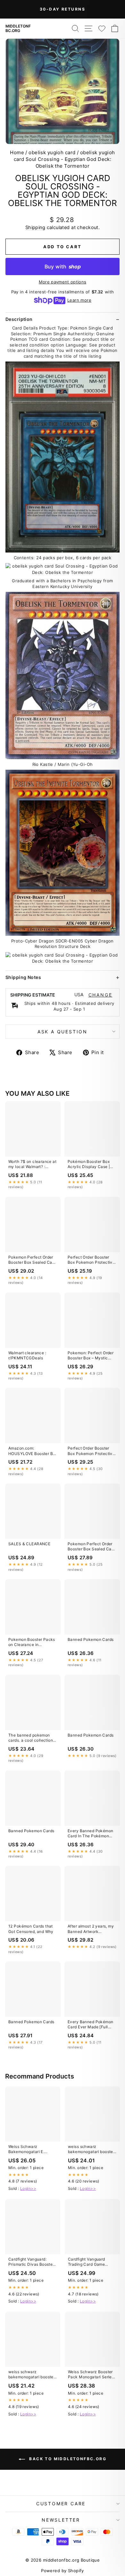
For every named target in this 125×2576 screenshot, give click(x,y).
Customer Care (61, 2504)
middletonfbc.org (18, 28)
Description (19, 319)
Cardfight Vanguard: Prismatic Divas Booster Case (31, 2262)
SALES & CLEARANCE (29, 1544)
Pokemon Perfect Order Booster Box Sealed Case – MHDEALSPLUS (33, 1260)
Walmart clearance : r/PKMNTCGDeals (27, 1355)
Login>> (28, 2188)
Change (100, 995)
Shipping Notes (23, 977)
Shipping (35, 227)
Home (17, 152)
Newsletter (61, 2520)
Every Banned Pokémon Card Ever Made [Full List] (91, 2025)
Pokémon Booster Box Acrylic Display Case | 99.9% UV (89, 1165)
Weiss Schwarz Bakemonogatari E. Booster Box (26, 2150)
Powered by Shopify (63, 2571)
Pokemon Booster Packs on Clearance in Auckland (32, 1642)
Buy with (63, 266)
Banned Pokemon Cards (91, 1639)
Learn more (79, 300)
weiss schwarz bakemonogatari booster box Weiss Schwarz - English (91, 2150)
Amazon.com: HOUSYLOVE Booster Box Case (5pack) (33, 1451)
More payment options (63, 282)
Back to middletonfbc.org (67, 2459)
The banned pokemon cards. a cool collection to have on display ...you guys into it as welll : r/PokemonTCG (32, 1738)
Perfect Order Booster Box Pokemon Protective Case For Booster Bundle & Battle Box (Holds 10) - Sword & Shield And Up (91, 1260)
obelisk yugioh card (52, 152)
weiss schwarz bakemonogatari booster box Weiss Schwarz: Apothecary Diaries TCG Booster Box (32, 2375)
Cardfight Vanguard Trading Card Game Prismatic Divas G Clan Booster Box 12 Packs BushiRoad (90, 2262)
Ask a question (63, 1032)
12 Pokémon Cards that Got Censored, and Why (31, 1929)
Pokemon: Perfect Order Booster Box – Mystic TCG (91, 1356)
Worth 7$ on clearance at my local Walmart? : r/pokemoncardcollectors (32, 1165)
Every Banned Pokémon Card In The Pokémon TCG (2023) (91, 1834)
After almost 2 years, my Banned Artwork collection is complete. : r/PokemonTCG (91, 1929)
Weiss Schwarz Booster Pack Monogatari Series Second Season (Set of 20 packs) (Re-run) (91, 2375)
